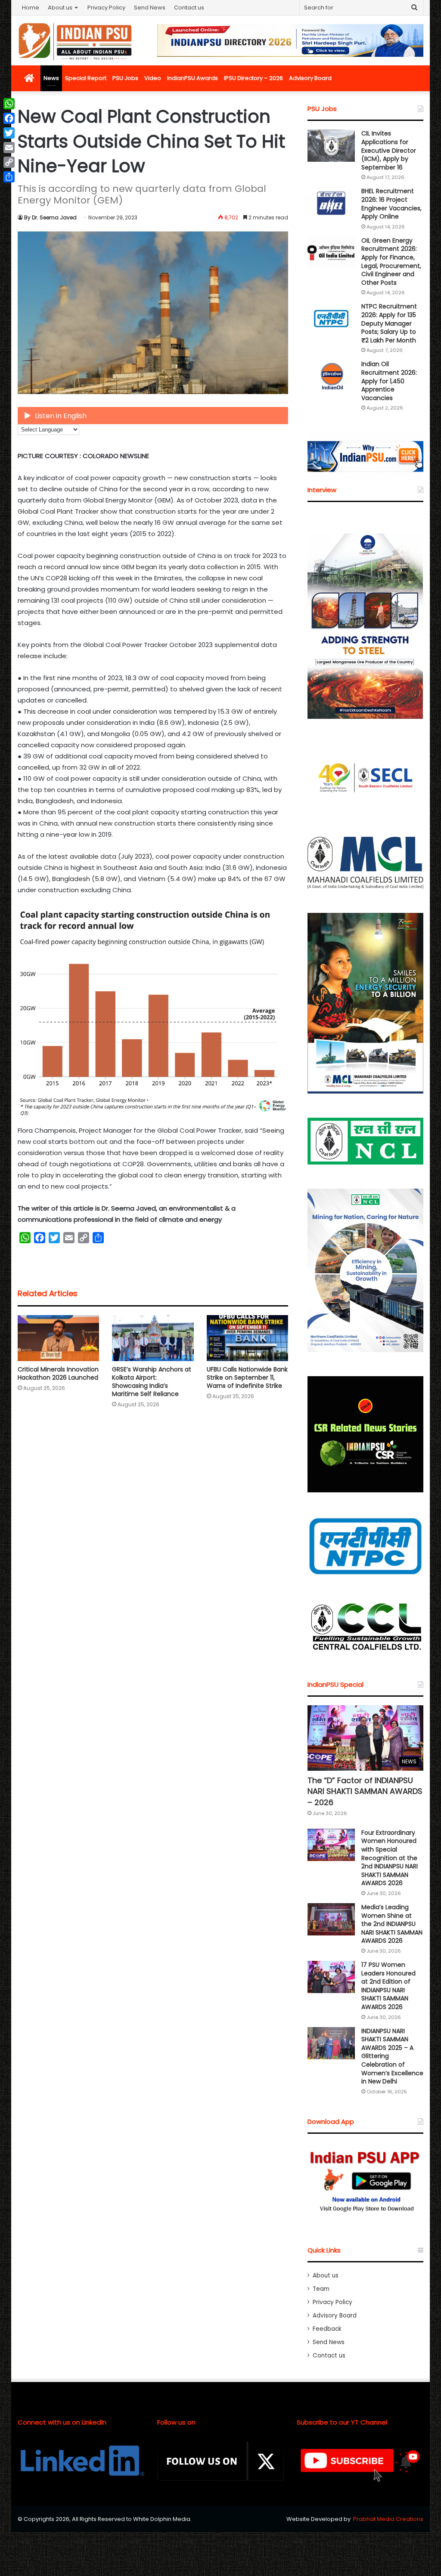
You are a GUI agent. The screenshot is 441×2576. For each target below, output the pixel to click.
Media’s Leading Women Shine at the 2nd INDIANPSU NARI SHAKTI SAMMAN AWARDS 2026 (392, 1924)
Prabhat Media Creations (388, 2519)
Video (153, 78)
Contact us (189, 8)
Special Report (86, 78)
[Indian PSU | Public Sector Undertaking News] (76, 41)
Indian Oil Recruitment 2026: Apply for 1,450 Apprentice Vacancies (389, 381)
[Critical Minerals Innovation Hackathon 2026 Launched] (59, 1338)
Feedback (327, 2329)
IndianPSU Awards (193, 78)
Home (31, 8)
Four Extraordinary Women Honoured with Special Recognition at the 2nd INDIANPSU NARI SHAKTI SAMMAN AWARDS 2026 (390, 1858)
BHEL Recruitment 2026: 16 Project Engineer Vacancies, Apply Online (391, 204)
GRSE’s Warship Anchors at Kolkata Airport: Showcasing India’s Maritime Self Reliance (152, 1382)
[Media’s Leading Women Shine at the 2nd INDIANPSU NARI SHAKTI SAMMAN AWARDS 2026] (331, 1919)
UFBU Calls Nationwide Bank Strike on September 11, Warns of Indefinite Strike (247, 1377)
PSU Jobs (125, 78)
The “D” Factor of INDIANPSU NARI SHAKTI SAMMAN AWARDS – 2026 (365, 1791)
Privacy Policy (106, 8)
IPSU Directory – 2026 (253, 78)
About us (60, 8)
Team (321, 2289)
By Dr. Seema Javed (50, 217)
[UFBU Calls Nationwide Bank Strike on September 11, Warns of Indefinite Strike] (248, 1338)
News (51, 78)
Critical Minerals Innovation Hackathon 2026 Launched (58, 1373)
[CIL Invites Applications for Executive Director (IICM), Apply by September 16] (331, 146)
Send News (150, 8)
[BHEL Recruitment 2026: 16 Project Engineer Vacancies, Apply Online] (331, 203)
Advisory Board (310, 78)
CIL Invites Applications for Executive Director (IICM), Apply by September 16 (389, 150)
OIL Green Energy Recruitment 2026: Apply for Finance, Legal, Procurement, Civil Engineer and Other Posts (391, 262)
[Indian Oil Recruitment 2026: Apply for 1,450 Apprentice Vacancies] (331, 376)
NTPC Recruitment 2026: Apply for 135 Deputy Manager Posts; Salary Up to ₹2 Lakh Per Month (389, 323)
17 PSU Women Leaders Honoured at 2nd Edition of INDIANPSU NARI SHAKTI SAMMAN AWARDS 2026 (388, 1986)
